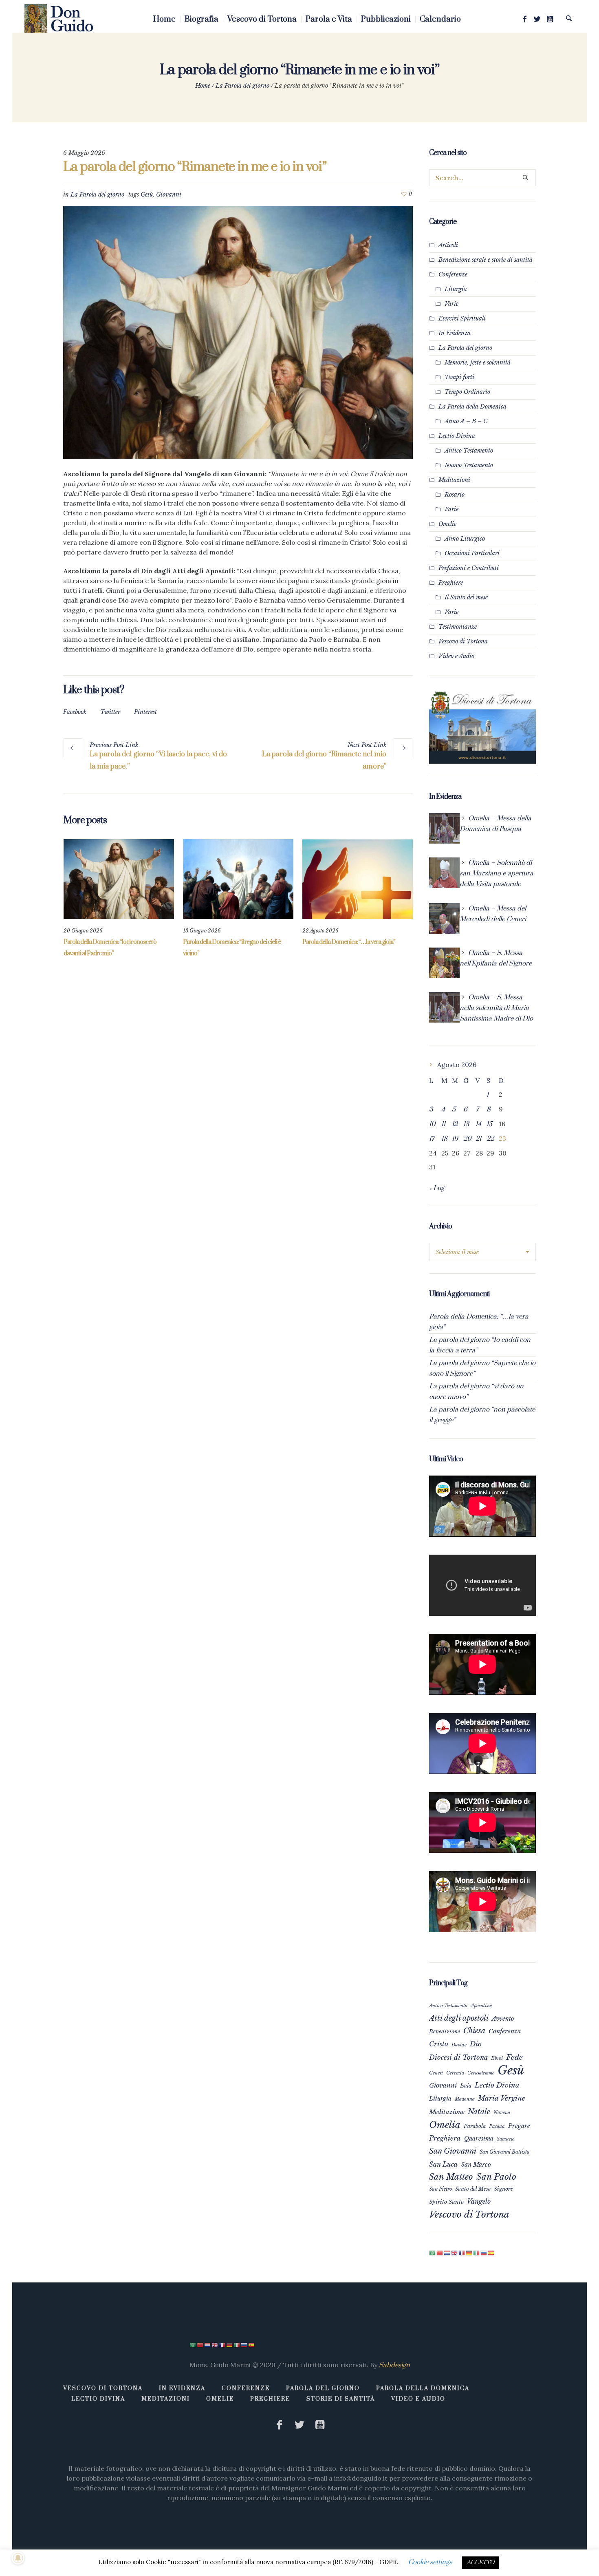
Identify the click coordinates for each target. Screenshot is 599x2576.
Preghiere (451, 583)
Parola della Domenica (423, 2388)
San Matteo (451, 2177)
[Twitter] (537, 19)
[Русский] (484, 2253)
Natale (479, 2111)
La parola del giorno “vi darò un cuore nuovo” (476, 1392)
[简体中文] (440, 2253)
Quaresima (479, 2139)
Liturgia (456, 289)
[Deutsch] (469, 2253)
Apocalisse (481, 2006)
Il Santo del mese (466, 597)
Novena (502, 2112)
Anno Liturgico (465, 539)
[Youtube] (550, 19)
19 (455, 1139)
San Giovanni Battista (505, 2152)
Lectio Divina (457, 436)
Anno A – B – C (466, 421)
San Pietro (440, 2189)
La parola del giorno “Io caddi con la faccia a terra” (480, 1345)
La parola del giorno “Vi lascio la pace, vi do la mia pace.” (158, 760)
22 (490, 1139)
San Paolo (496, 2177)
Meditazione (447, 2112)
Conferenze (453, 274)
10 (432, 1124)
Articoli (448, 245)
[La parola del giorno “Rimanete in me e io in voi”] (238, 332)
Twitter (110, 712)
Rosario (455, 495)
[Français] (462, 2253)
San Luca (443, 2164)
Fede (514, 2057)
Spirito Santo (446, 2202)
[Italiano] (477, 2253)
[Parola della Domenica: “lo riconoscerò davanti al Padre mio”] (119, 879)
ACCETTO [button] (481, 2563)
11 (443, 1124)
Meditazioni (454, 480)
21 (478, 1139)
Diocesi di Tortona (458, 2057)
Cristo (439, 2044)
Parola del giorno (323, 2388)
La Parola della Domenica (472, 407)
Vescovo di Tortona (463, 641)
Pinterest (145, 712)
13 (466, 1124)
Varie (451, 304)
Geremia (455, 2073)
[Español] (491, 2253)
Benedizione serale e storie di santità (486, 260)
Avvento (503, 2019)
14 (478, 1124)
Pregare (519, 2126)
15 (489, 1124)
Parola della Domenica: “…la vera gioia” (349, 942)
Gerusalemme (481, 2073)
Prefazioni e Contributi (469, 568)
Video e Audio (456, 656)
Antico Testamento (469, 451)
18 (444, 1139)
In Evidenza (455, 333)
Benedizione (445, 2031)
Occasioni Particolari (472, 553)
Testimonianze (458, 627)
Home (203, 86)
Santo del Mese (473, 2189)
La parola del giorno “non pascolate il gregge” (482, 1415)
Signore (503, 2189)
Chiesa (474, 2031)
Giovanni (169, 194)
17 (432, 1139)
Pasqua (497, 2126)
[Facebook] (524, 19)
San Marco (476, 2165)
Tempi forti (459, 377)
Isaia (466, 2086)
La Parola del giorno (242, 86)
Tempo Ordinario (467, 392)
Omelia (445, 2125)
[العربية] (433, 2253)
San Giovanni (453, 2151)
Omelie (447, 524)
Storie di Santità (341, 2399)
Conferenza (505, 2031)
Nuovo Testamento (469, 465)
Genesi (436, 2073)
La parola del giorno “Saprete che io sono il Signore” (482, 1368)
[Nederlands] (447, 2253)
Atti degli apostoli (459, 2018)
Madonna (465, 2099)
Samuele (505, 2139)
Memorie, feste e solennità (478, 362)
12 (455, 1124)
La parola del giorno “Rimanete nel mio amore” (324, 760)
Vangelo (479, 2201)
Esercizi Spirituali (462, 318)
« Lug (437, 1188)
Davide (459, 2045)
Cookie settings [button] (430, 2562)
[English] (455, 2253)
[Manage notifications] (18, 2558)
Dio (476, 2044)
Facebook (75, 712)
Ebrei (497, 2058)
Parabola (475, 2126)
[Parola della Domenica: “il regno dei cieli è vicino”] (238, 879)
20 (467, 1139)
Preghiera (445, 2138)
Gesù (147, 194)
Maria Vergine (502, 2098)
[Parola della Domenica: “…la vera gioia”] (358, 879)
